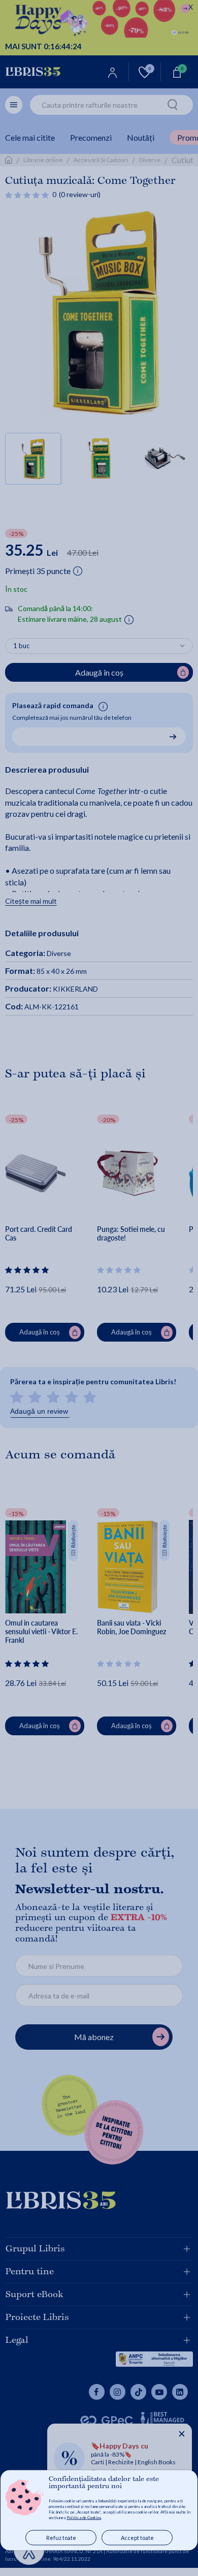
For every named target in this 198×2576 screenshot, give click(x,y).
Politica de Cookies (84, 2518)
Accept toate (137, 2538)
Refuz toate (61, 2538)
